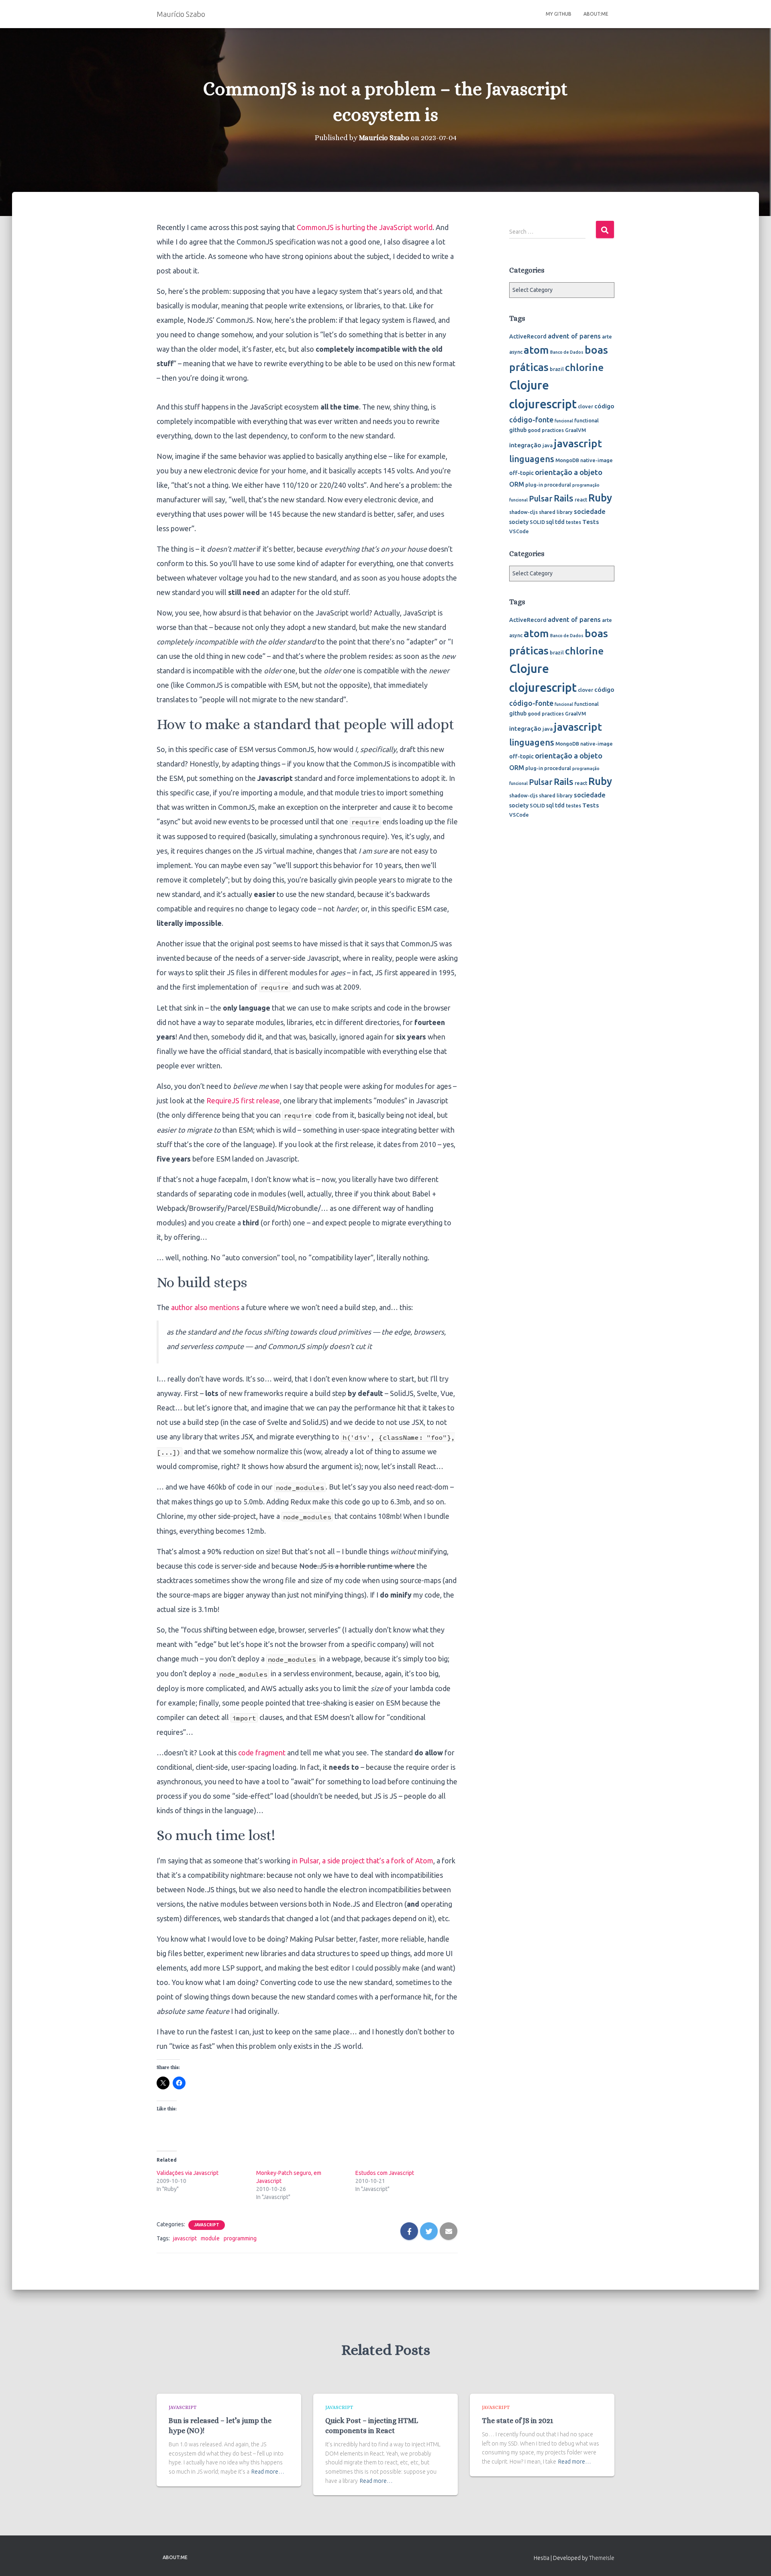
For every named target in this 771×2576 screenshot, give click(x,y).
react (581, 499)
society (519, 522)
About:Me (596, 14)
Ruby (600, 498)
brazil (557, 369)
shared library (556, 512)
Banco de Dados (567, 352)
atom (536, 350)
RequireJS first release (243, 1101)
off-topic (521, 473)
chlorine (584, 367)
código (604, 406)
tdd (560, 522)
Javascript (207, 2225)
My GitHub (559, 14)
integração (525, 445)
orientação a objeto (569, 472)
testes (573, 522)
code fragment (262, 1753)
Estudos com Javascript (385, 2173)
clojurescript (543, 404)
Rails (564, 498)
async (516, 352)
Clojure (529, 385)
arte (607, 336)
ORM (517, 484)
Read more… (268, 2472)
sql (550, 522)
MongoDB (567, 460)
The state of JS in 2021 (518, 2421)
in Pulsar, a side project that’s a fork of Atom (363, 1861)
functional (586, 420)
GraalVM (575, 430)
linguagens (532, 459)
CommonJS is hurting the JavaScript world (365, 227)
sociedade (590, 511)
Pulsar (541, 498)
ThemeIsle (602, 2558)
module (210, 2238)
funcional (564, 421)
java (548, 445)
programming (240, 2238)
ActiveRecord (528, 336)
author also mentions (205, 1307)
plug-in (534, 485)
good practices (546, 430)
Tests (591, 522)
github (518, 430)
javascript (185, 2238)
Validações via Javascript (188, 2173)
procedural (558, 485)
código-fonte (531, 420)
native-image (597, 460)
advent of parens (574, 336)
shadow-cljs (523, 512)
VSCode (519, 531)
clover (585, 406)
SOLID (537, 522)
